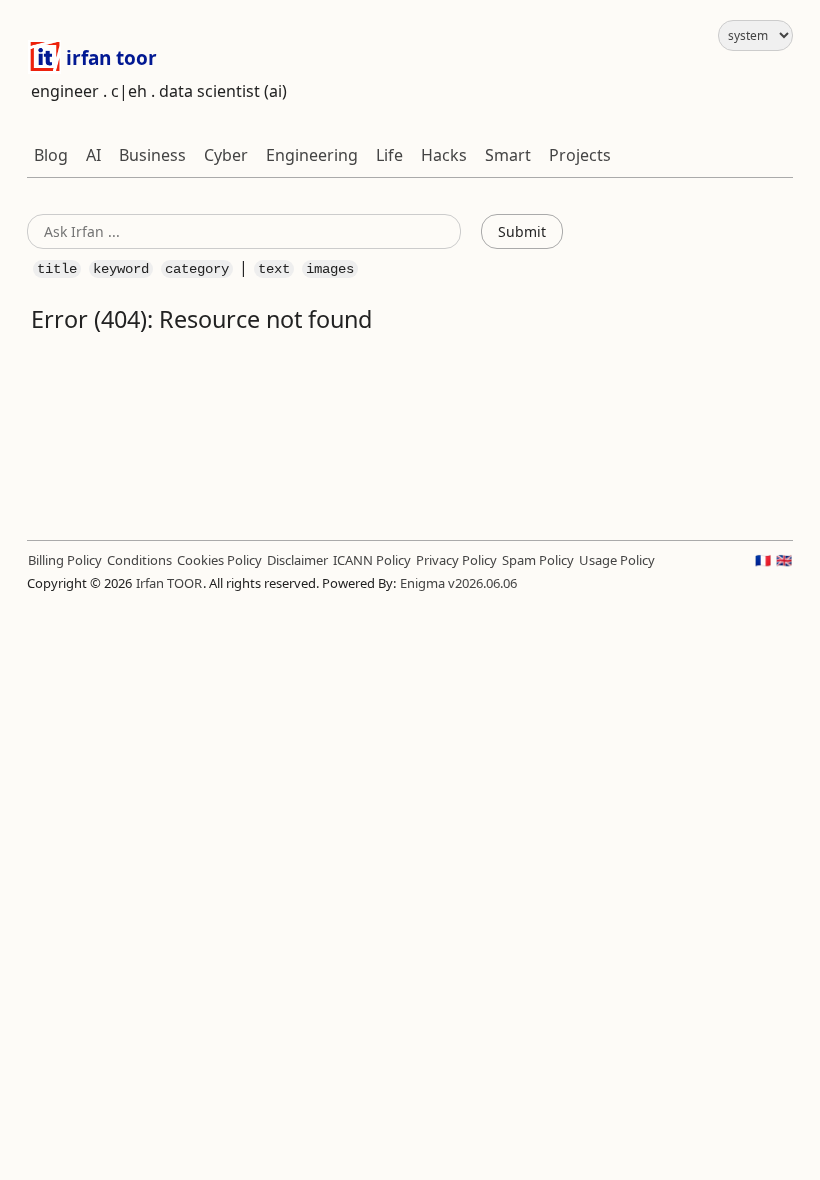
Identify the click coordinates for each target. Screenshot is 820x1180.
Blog (51, 155)
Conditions (139, 560)
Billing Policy (65, 560)
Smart (508, 155)
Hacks (444, 155)
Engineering (312, 155)
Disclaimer (297, 560)
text (274, 269)
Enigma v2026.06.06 (458, 583)
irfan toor (109, 58)
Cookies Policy (219, 560)
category (197, 269)
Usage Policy (617, 560)
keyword (121, 269)
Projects (580, 155)
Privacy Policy (456, 560)
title (57, 269)
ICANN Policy (372, 560)
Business (152, 155)
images (330, 269)
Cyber (226, 155)
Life (389, 155)
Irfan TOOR (169, 583)
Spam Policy (538, 560)
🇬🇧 (784, 560)
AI (93, 155)
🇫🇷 (763, 560)
